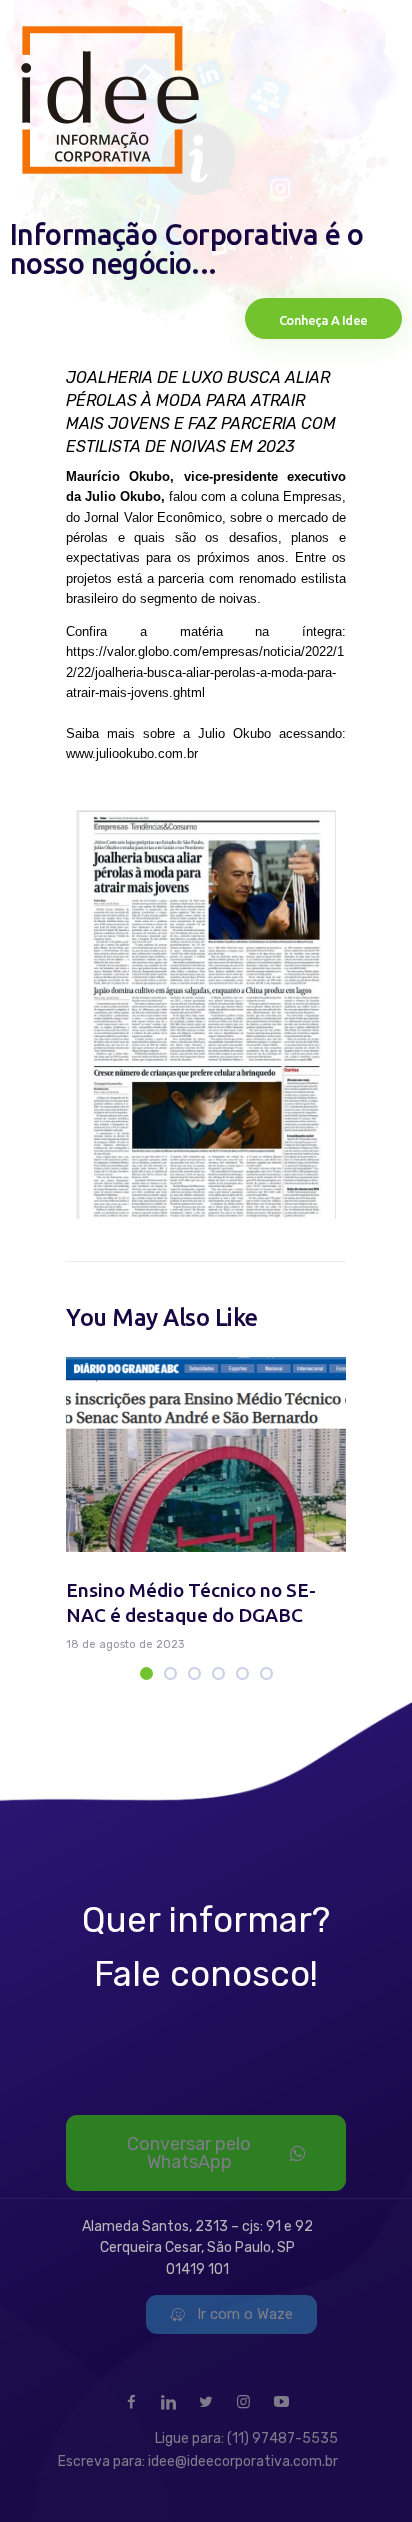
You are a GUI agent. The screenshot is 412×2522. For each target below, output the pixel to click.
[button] (146, 1673)
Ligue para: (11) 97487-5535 (246, 2438)
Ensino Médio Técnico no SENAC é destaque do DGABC (191, 1602)
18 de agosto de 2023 (125, 1644)
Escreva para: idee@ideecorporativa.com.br (198, 2461)
